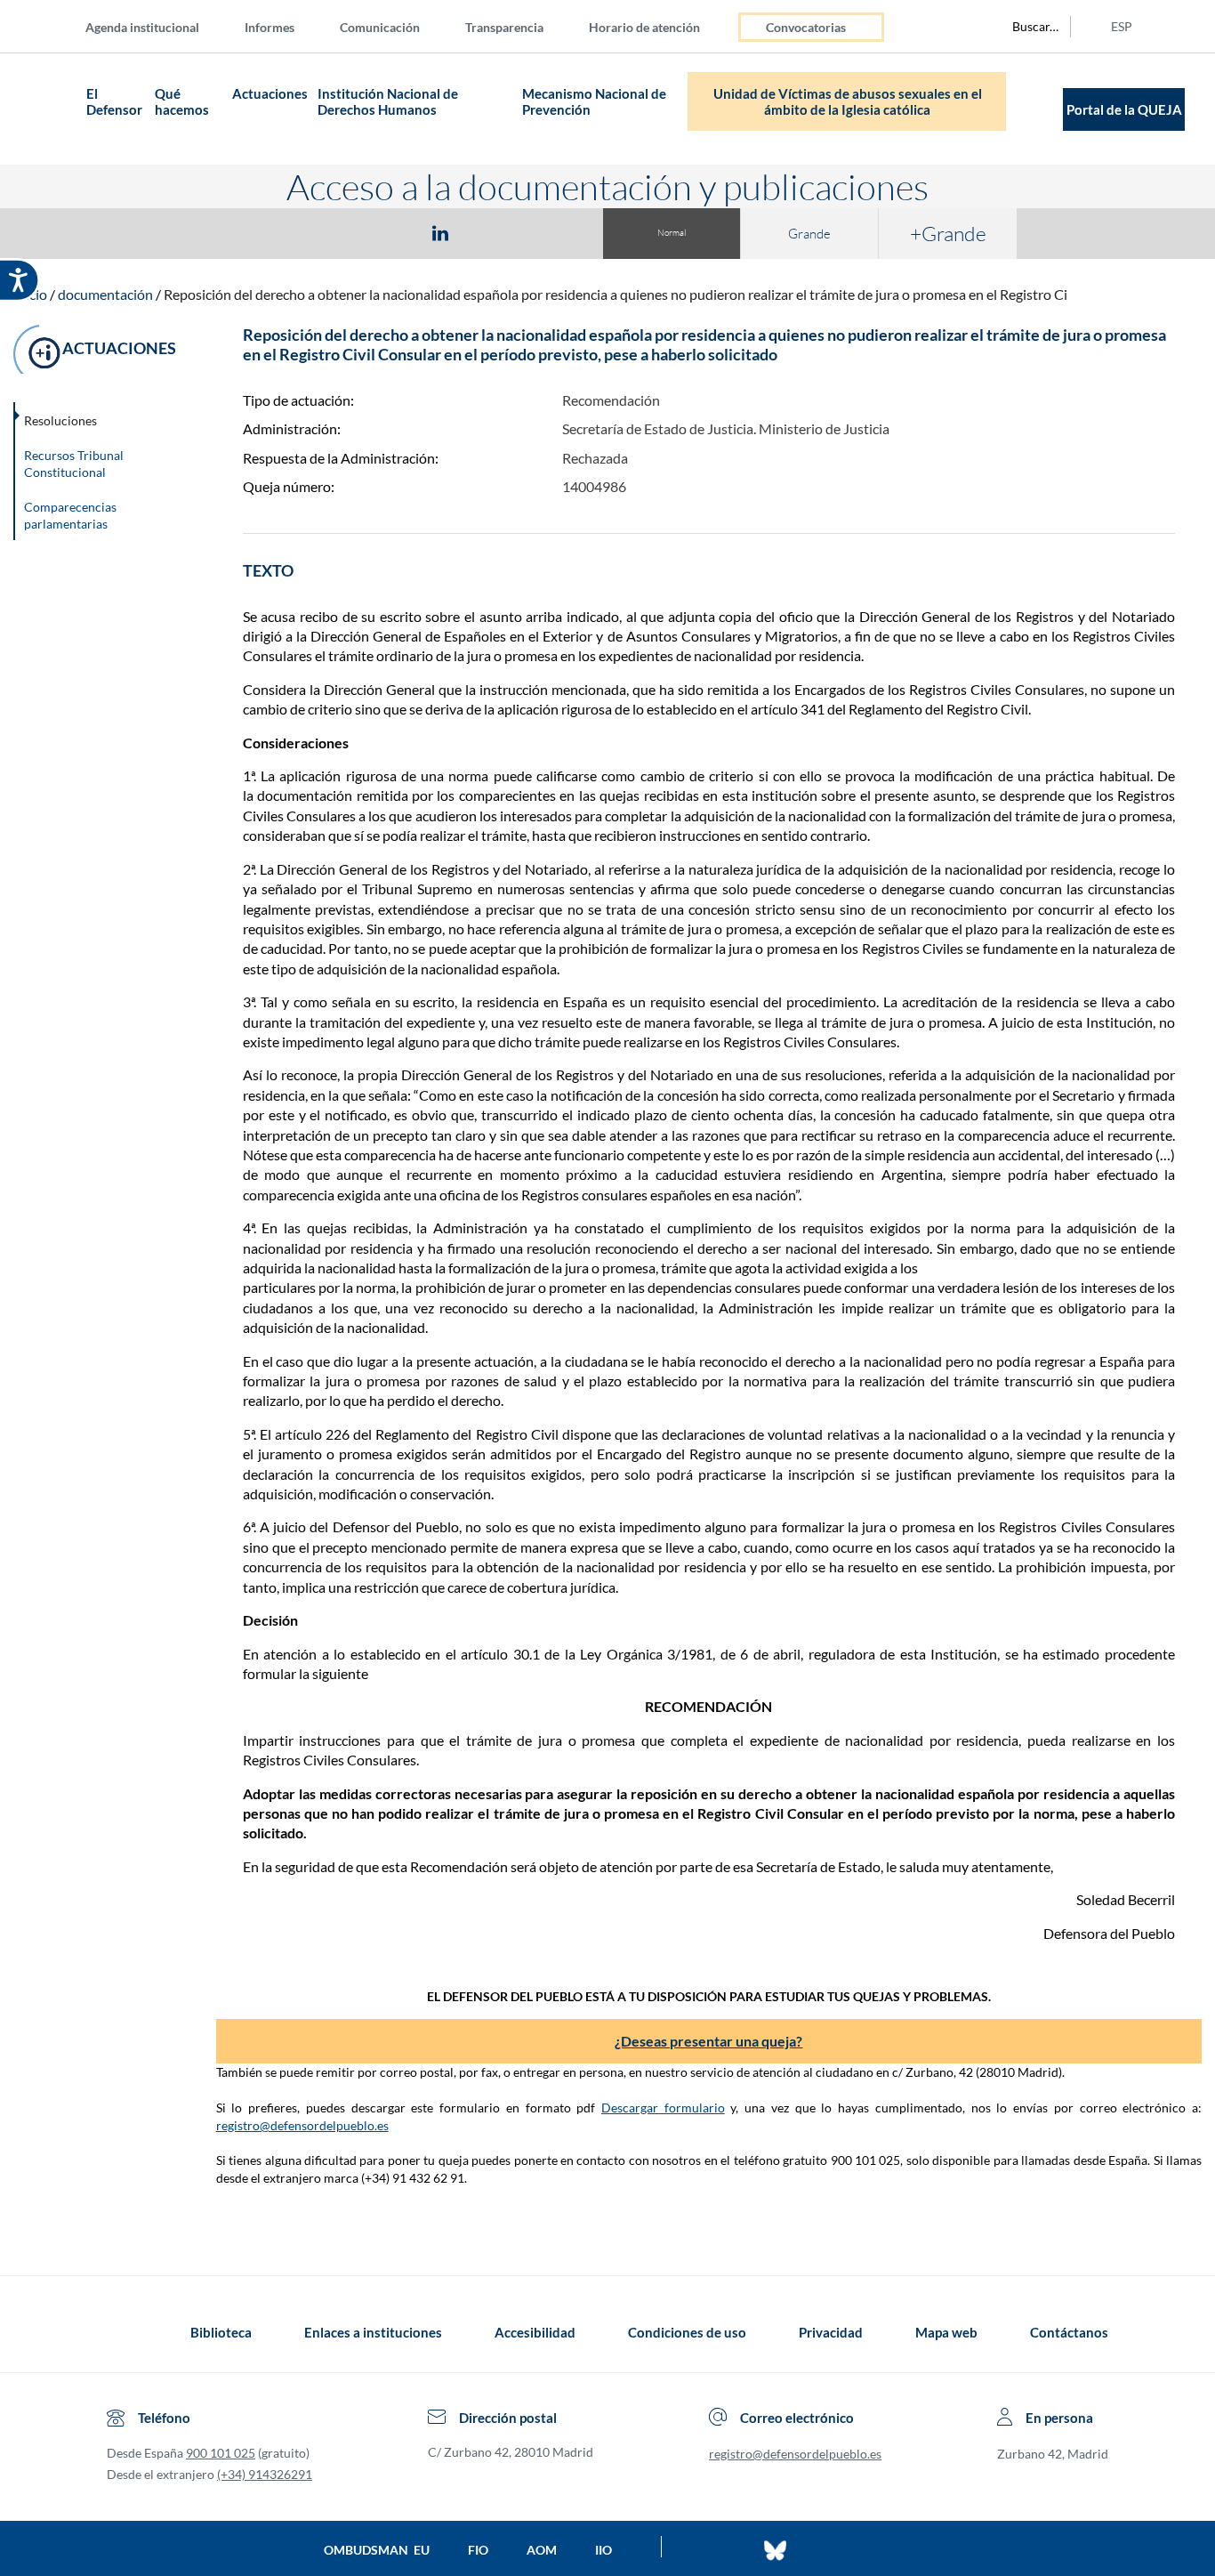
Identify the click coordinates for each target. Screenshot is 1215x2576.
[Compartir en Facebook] (337, 232)
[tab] (337, 233)
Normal (672, 233)
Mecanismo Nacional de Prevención (594, 101)
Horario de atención (644, 27)
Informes (270, 27)
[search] (1026, 27)
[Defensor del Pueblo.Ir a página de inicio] (123, 2332)
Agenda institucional (142, 27)
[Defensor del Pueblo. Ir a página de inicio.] (47, 109)
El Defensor (114, 101)
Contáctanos (1069, 2332)
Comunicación (380, 27)
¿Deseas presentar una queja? (708, 2041)
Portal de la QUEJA (1124, 109)
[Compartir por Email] (493, 232)
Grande (809, 234)
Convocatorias (806, 27)
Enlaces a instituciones (373, 2332)
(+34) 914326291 (265, 2474)
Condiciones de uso (687, 2332)
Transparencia (504, 27)
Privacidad (831, 2332)
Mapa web (946, 2332)
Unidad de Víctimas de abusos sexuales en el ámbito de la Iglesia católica (848, 101)
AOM (542, 2550)
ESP (1122, 26)
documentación (105, 294)
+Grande (948, 233)
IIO (603, 2550)
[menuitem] (157, 26)
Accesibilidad (535, 2332)
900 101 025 (221, 2453)
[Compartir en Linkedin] (440, 232)
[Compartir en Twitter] (388, 232)
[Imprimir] (548, 232)
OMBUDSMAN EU (377, 2550)
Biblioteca (221, 2332)
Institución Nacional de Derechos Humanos (388, 101)
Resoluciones (60, 420)
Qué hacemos (182, 101)
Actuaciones (270, 93)
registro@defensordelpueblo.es (302, 2125)
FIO (478, 2550)
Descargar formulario (663, 2108)
